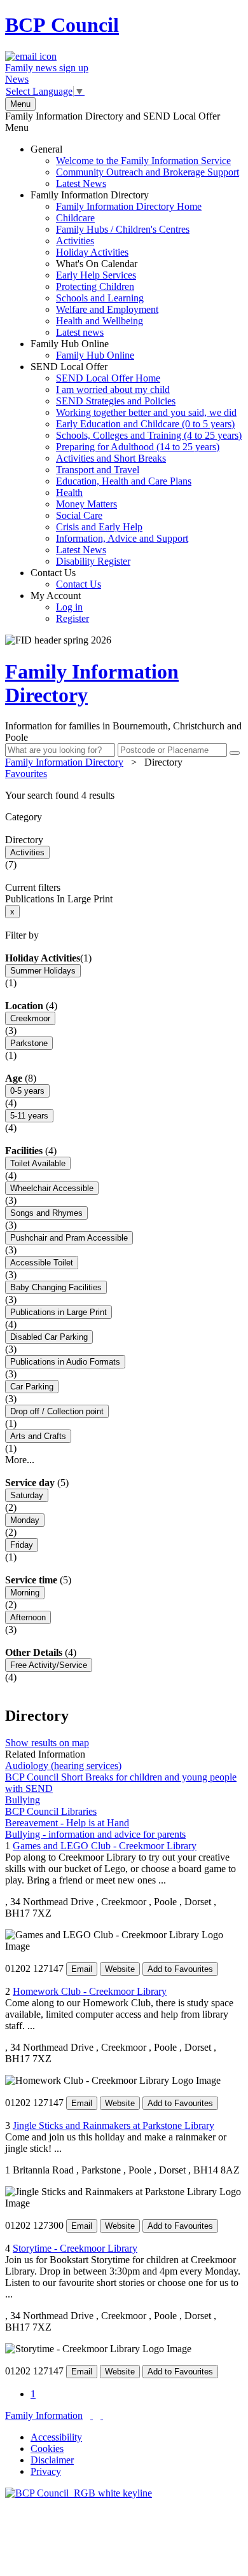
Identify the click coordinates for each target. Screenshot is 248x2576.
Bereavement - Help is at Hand (67, 1823)
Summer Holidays (43, 971)
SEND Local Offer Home (108, 378)
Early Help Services (96, 275)
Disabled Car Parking (49, 1337)
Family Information (44, 2415)
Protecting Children (95, 286)
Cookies (47, 2449)
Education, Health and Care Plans (124, 481)
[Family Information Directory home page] (79, 2493)
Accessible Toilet (42, 1263)
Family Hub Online (82, 349)
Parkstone (29, 1043)
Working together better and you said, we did (146, 412)
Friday (22, 1545)
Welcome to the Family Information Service (143, 161)
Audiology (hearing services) (63, 1766)
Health (69, 492)
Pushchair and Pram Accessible (69, 1238)
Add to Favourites (180, 1969)
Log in (69, 607)
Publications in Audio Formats (65, 1362)
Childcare (75, 218)
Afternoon (28, 1617)
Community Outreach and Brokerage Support (148, 172)
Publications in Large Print (59, 1312)
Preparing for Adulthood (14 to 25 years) (138, 447)
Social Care (79, 515)
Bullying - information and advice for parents (95, 1834)
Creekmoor (30, 1018)
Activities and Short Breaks (111, 458)
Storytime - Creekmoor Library (75, 2248)
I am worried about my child (113, 389)
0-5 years (27, 1091)
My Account (60, 607)
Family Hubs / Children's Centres (123, 229)
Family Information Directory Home (129, 206)
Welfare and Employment (107, 309)
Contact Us (66, 578)
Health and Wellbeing (100, 321)
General (135, 166)
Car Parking (32, 1387)
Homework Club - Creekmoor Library (90, 1991)
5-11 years (29, 1116)
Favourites (26, 774)
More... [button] (20, 1460)
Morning (25, 1593)
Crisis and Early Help (99, 527)
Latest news (80, 332)
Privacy (46, 2471)
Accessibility (56, 2437)
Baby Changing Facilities (56, 1287)
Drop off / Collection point (57, 1411)
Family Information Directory (116, 264)
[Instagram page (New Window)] (102, 2415)
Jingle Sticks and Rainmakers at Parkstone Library (114, 2125)
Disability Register (93, 561)
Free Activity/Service (49, 1665)
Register (72, 618)
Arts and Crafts (38, 1436)
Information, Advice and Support (122, 538)
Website (120, 1969)
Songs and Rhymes (46, 1213)
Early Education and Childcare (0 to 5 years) (145, 424)
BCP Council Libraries (51, 1811)
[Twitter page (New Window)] (92, 2415)
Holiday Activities (92, 252)
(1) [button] (86, 958)
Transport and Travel (98, 470)
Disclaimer (52, 2460)
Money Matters (86, 504)
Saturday (27, 1495)
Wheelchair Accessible (52, 1188)
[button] (124, 796)
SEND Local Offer (136, 464)
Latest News (81, 183)
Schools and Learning (100, 298)
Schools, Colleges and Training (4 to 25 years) (149, 435)
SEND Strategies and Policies (116, 401)
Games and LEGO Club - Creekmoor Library (105, 1846)
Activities (75, 241)
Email (82, 1969)
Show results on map (47, 1743)
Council (62, 25)
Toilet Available (38, 1163)
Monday (25, 1520)
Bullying (23, 1800)
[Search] (235, 753)
